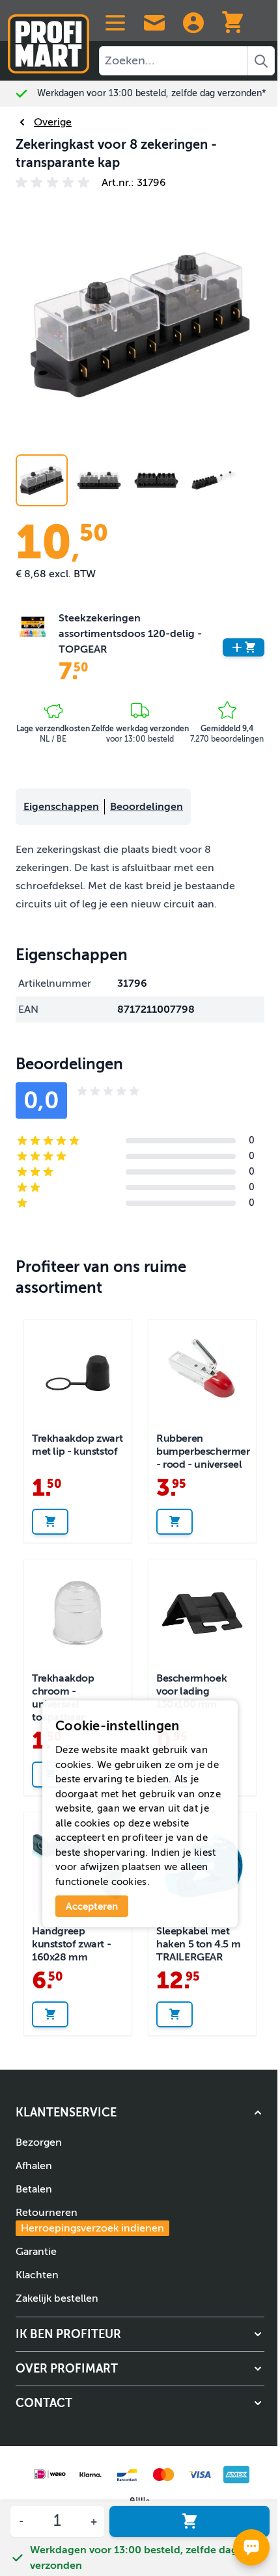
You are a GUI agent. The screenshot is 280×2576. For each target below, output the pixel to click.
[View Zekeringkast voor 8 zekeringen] (42, 480)
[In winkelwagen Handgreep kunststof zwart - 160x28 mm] (50, 2014)
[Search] (261, 61)
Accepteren (92, 1906)
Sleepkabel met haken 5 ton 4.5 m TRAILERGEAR (198, 1944)
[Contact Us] (154, 23)
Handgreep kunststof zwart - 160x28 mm (71, 1944)
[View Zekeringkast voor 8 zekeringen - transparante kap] (156, 480)
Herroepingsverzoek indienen (92, 2228)
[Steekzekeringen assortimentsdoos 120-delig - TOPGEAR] (32, 647)
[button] (55, 183)
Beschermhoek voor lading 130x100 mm (191, 1691)
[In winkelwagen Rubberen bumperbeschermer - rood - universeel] (175, 1522)
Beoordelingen (147, 807)
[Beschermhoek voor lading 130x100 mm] (202, 1613)
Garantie (36, 2252)
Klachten (37, 2275)
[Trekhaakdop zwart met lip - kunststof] (78, 1373)
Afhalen (34, 2166)
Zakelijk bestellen (57, 2298)
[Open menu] (115, 23)
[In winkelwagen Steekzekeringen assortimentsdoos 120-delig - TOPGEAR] (244, 647)
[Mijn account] (193, 23)
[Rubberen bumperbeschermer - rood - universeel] (202, 1373)
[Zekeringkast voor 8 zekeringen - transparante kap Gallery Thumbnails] (128, 480)
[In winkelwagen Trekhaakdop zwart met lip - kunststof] (50, 1522)
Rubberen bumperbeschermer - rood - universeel (203, 1451)
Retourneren (90, 2220)
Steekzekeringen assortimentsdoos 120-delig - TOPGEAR (130, 634)
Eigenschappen (61, 807)
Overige (53, 122)
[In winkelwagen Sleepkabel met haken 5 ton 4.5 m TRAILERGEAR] (175, 2014)
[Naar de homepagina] (49, 39)
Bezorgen (39, 2142)
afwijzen (100, 1867)
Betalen (34, 2189)
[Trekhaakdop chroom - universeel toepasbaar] (78, 1613)
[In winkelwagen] (189, 2521)
